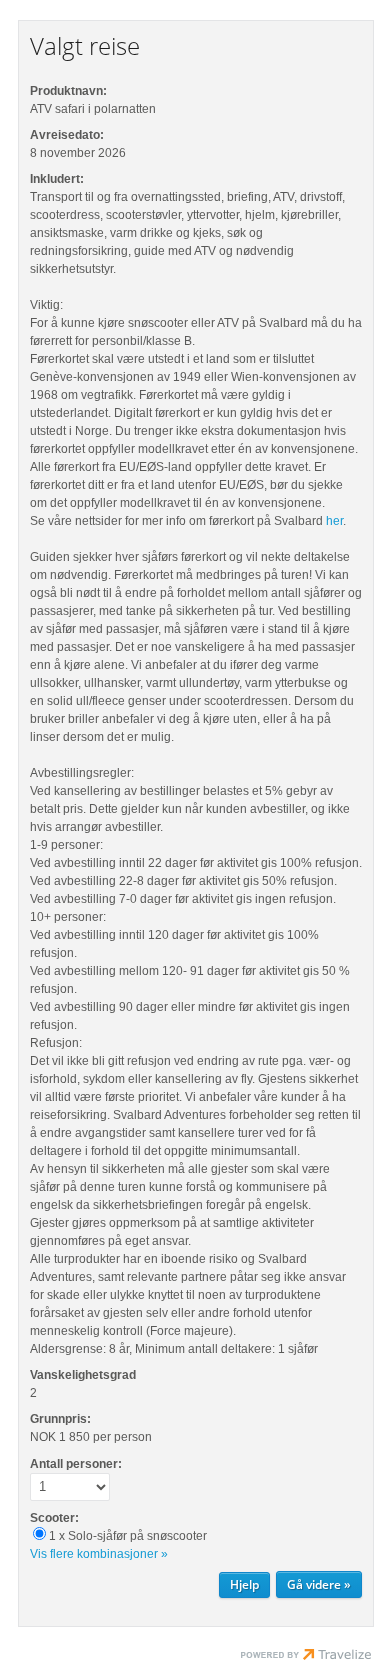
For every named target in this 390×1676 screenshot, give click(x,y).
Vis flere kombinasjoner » (99, 1554)
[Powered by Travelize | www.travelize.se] (306, 1657)
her (334, 521)
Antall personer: (76, 1464)
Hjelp (244, 1584)
